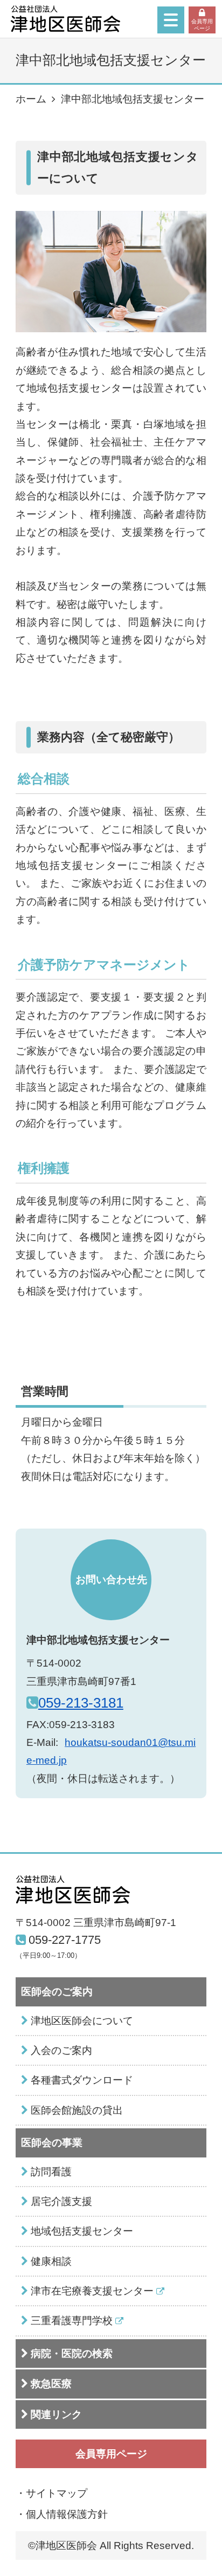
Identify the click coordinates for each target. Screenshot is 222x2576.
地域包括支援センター (82, 2231)
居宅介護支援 (61, 2201)
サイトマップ (57, 2493)
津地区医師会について (82, 2021)
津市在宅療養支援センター (92, 2291)
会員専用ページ (202, 25)
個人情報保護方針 (67, 2514)
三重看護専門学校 (72, 2321)
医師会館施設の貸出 (77, 2110)
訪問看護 (51, 2172)
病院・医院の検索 (72, 2354)
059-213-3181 (81, 1703)
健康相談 (51, 2261)
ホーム (31, 99)
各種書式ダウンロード (82, 2080)
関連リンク (56, 2414)
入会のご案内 (61, 2050)
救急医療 (51, 2384)
